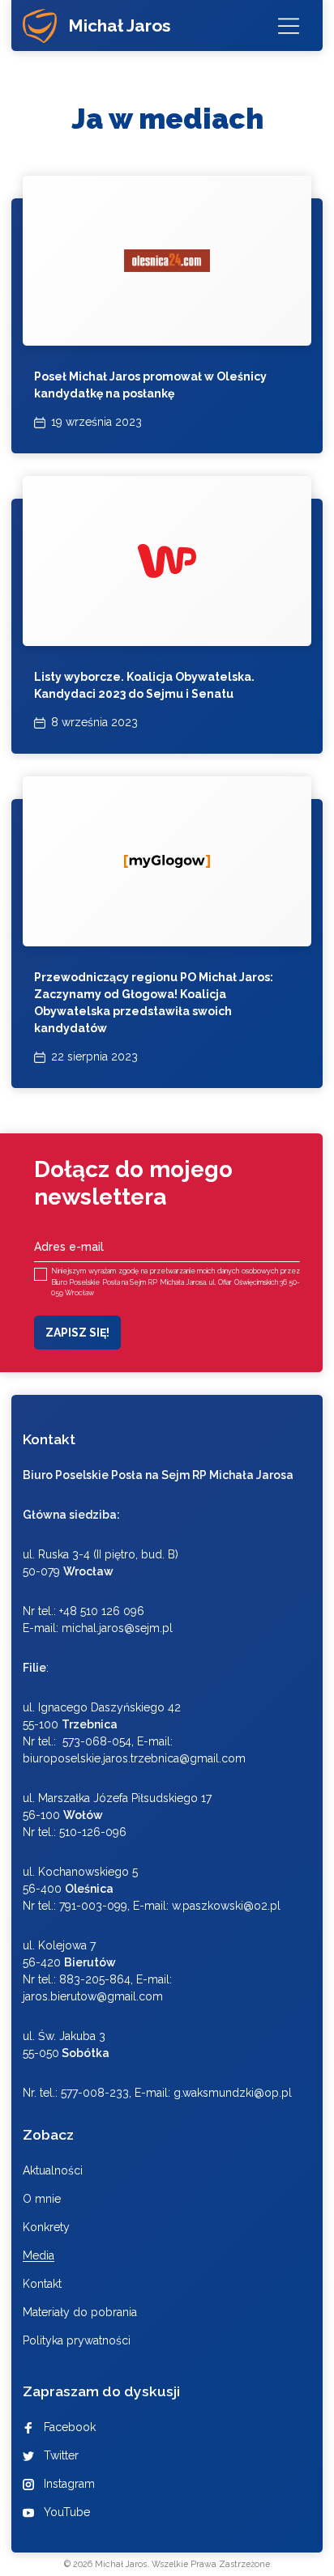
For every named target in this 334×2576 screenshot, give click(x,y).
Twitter (61, 2455)
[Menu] (289, 26)
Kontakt (42, 2284)
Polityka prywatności (77, 2340)
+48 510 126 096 (102, 1611)
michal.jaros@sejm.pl (117, 1628)
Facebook (70, 2427)
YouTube (67, 2512)
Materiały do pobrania (80, 2312)
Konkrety (46, 2227)
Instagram (69, 2484)
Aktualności (53, 2170)
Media (39, 2255)
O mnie (42, 2199)
